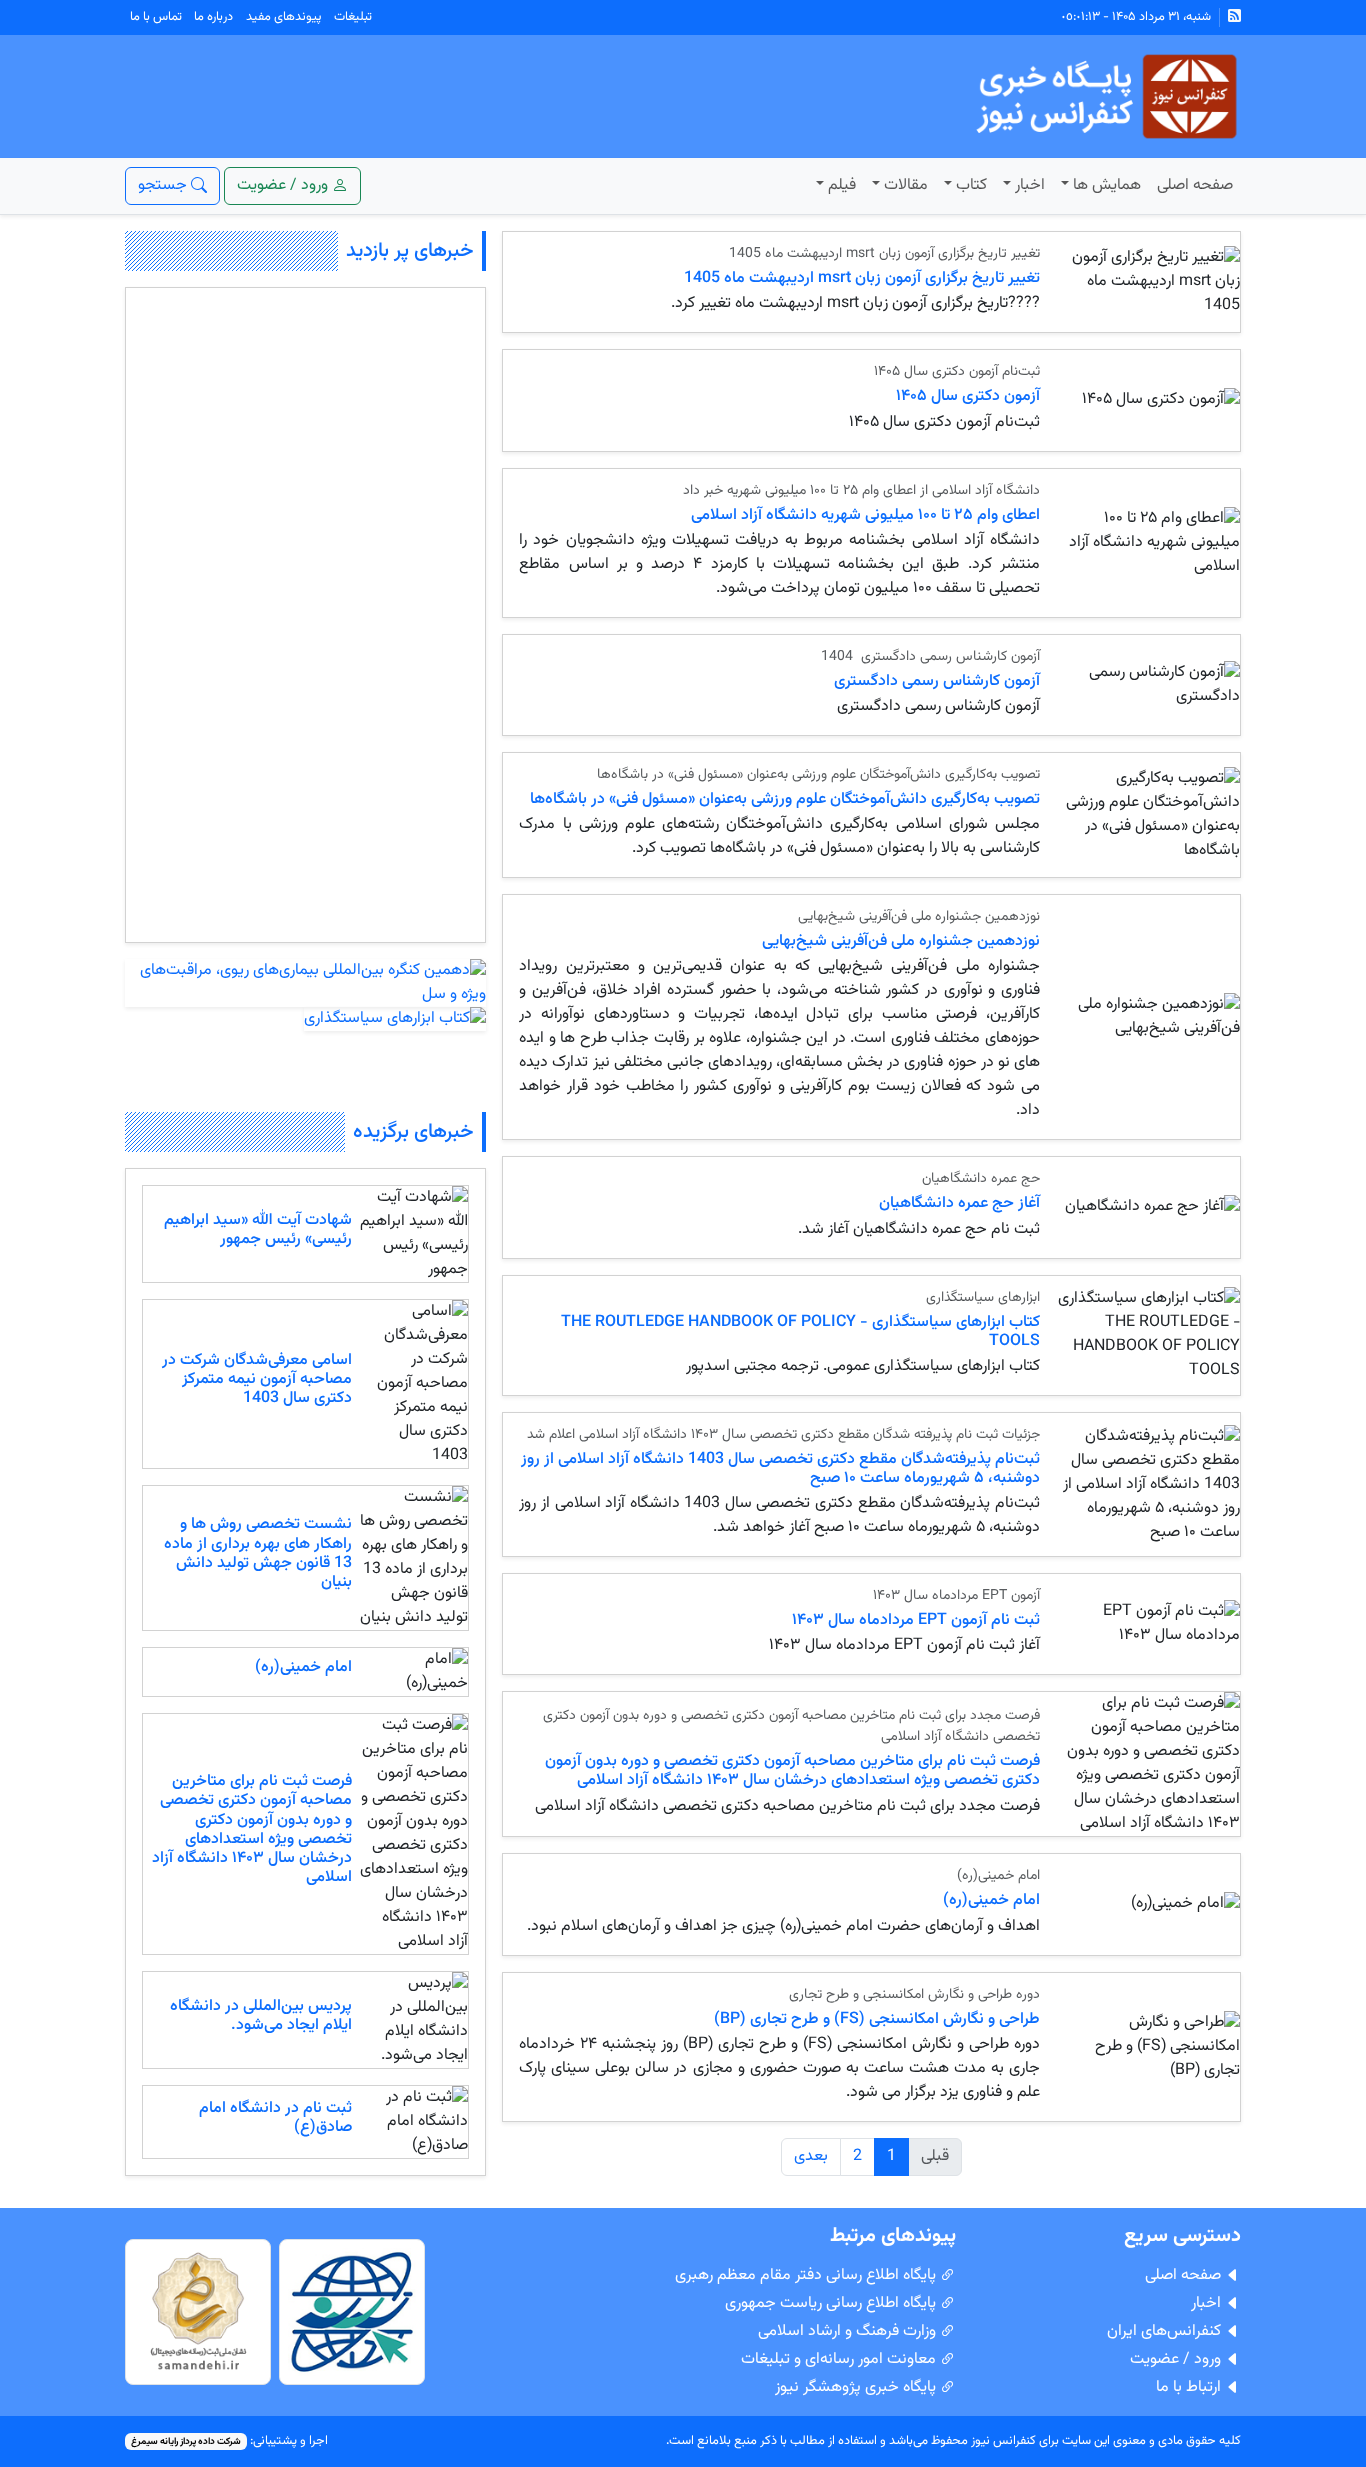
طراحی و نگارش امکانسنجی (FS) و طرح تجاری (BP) (877, 2019)
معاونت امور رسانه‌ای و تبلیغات (840, 2359)
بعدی (811, 2156)
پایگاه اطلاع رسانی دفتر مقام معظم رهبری (807, 2275)
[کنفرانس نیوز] (1104, 97)
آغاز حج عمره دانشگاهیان (959, 1203)
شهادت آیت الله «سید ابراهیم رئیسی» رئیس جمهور (258, 1230)
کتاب (971, 185)
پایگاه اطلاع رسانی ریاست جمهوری (832, 2303)
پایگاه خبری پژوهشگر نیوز (857, 2387)
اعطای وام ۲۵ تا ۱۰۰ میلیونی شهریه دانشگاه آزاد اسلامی (865, 515)
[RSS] (1234, 17)
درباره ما (213, 17)
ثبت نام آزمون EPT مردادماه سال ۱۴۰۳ (916, 1620)
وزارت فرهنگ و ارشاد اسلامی (849, 2331)
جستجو (164, 185)
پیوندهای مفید (283, 17)
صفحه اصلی (1195, 185)
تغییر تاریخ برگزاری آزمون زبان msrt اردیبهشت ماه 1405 (862, 278)
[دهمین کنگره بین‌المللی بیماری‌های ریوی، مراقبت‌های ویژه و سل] (305, 983)
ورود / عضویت (1177, 2359)
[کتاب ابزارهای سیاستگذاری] (395, 1019)
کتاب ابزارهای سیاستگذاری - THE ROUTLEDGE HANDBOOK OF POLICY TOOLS (800, 1332)
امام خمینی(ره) (991, 1900)
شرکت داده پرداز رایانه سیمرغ (186, 2441)
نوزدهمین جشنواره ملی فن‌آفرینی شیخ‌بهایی (901, 941)
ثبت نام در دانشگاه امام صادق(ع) (275, 2118)
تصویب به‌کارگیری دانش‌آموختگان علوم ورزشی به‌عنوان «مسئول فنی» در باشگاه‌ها (785, 799)
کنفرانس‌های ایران (1166, 2331)
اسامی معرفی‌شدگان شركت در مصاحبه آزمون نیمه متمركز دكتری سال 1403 (257, 1379)
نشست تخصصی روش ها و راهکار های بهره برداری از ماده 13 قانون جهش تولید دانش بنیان (258, 1553)
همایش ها (1107, 185)
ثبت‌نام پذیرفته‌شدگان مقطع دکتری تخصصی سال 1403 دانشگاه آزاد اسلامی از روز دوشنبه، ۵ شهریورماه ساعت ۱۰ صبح (780, 1469)
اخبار (1030, 185)
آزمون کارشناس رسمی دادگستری (935, 681)
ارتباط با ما (1190, 2387)
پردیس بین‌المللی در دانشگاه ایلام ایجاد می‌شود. (261, 2016)
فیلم (842, 185)
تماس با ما (156, 17)
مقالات (906, 185)
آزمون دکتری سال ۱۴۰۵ (968, 396)
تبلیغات (353, 17)
